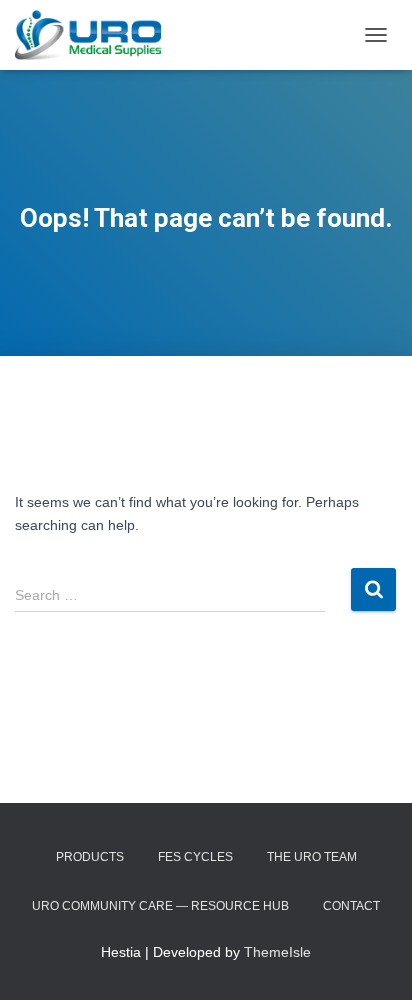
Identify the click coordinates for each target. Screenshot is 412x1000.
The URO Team (312, 857)
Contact (351, 906)
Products (90, 857)
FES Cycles (195, 857)
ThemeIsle (277, 952)
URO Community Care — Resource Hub (160, 906)
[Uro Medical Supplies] (95, 35)
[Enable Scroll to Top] (372, 960)
